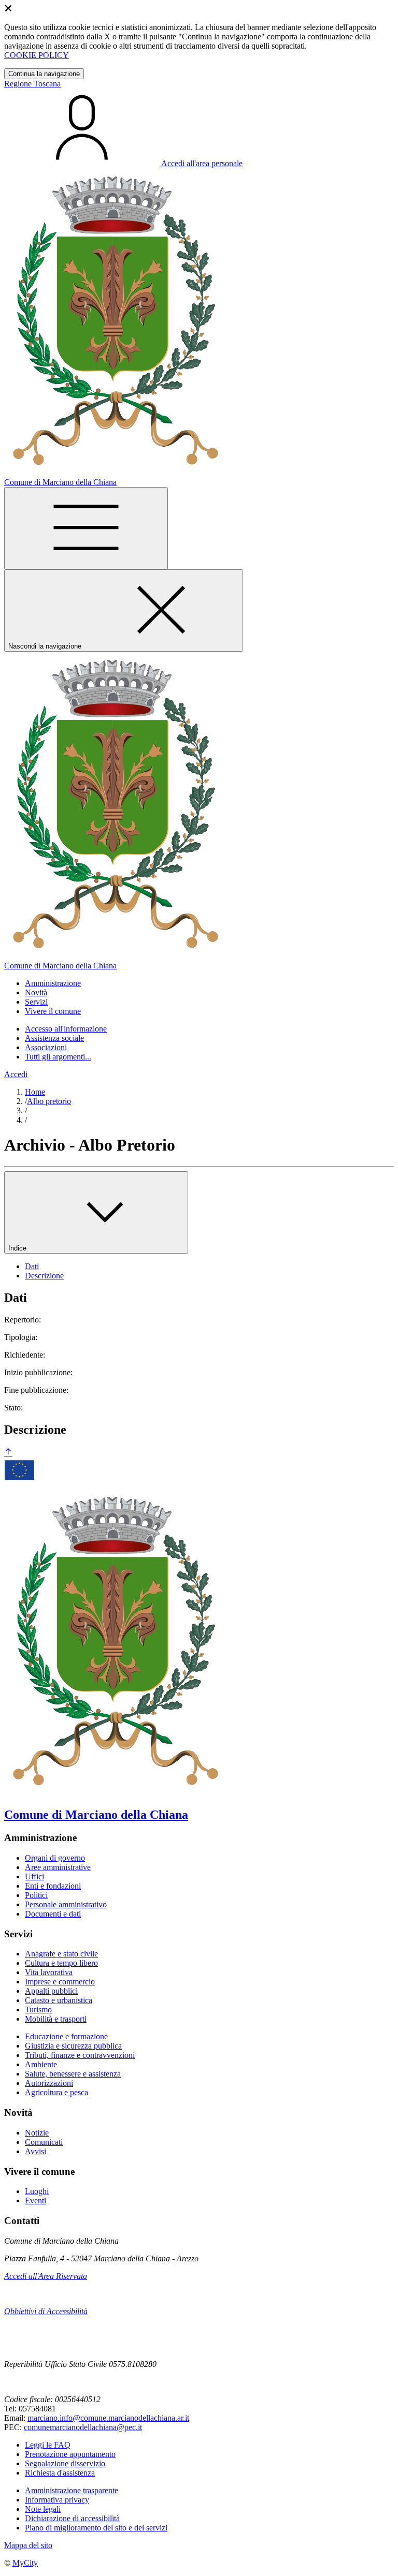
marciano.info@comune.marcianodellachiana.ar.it (108, 2418)
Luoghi (37, 2191)
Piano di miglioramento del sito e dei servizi (96, 2528)
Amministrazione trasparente (72, 2490)
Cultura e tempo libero (61, 1963)
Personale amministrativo (66, 1904)
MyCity (25, 2563)
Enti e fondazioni (53, 1886)
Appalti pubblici (51, 1991)
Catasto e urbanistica (59, 2000)
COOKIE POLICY (37, 55)
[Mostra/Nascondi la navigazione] (86, 528)
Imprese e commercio (60, 1982)
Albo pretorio (49, 1101)
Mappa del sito (28, 2545)
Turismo (38, 2010)
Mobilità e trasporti (56, 2019)
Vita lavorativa (49, 1972)
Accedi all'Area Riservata (46, 2276)
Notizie (37, 2133)
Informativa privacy (57, 2500)
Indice (18, 1248)
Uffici (34, 1876)
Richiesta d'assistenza (60, 2473)
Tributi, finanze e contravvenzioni (80, 2055)
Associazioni (46, 1047)
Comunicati (44, 2142)
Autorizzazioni (49, 2083)
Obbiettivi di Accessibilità (46, 2311)
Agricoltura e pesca (56, 2092)
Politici (36, 1895)
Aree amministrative (58, 1867)
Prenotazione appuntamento (70, 2454)
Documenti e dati (53, 1914)
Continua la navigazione (44, 74)
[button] (53, 983)
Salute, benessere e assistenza (73, 2074)
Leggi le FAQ (48, 2445)
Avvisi (35, 2151)
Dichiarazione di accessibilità (72, 2518)
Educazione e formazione (66, 2036)
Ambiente (41, 2064)
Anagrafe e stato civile (61, 1954)
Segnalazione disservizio (65, 2463)
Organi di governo (55, 1858)
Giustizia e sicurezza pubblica (73, 2046)
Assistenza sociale (54, 1038)
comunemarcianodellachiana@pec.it (83, 2427)
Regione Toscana (32, 84)
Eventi (35, 2200)
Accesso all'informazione (66, 1029)
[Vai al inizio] (8, 1453)
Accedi (16, 1074)
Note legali (43, 2509)
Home (35, 1092)
